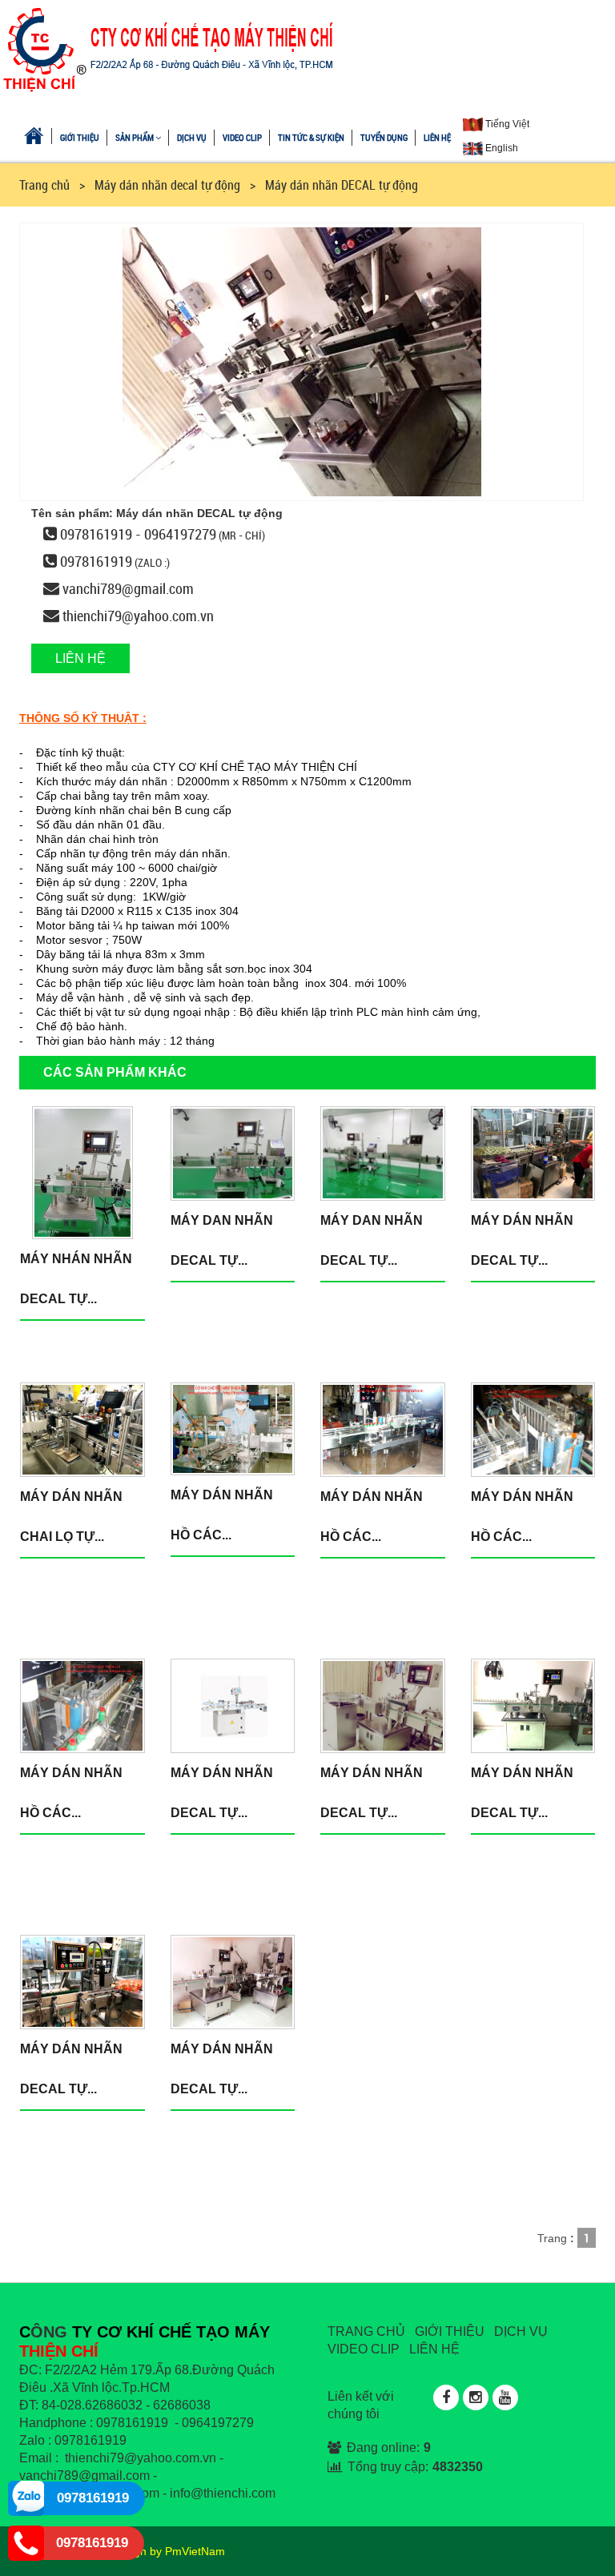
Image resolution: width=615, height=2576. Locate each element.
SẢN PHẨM (135, 137)
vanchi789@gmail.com (128, 588)
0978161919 (96, 561)
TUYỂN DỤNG (384, 137)
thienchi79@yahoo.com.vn (138, 616)
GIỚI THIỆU (80, 137)
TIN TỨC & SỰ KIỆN (311, 137)
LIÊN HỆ (437, 137)
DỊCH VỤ (192, 137)
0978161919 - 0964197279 (138, 534)
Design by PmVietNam (168, 2551)
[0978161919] (26, 2498)
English (500, 148)
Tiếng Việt (506, 124)
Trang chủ (44, 185)
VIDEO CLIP (242, 137)
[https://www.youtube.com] (505, 2397)
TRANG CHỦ (366, 2331)
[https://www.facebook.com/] (446, 2397)
